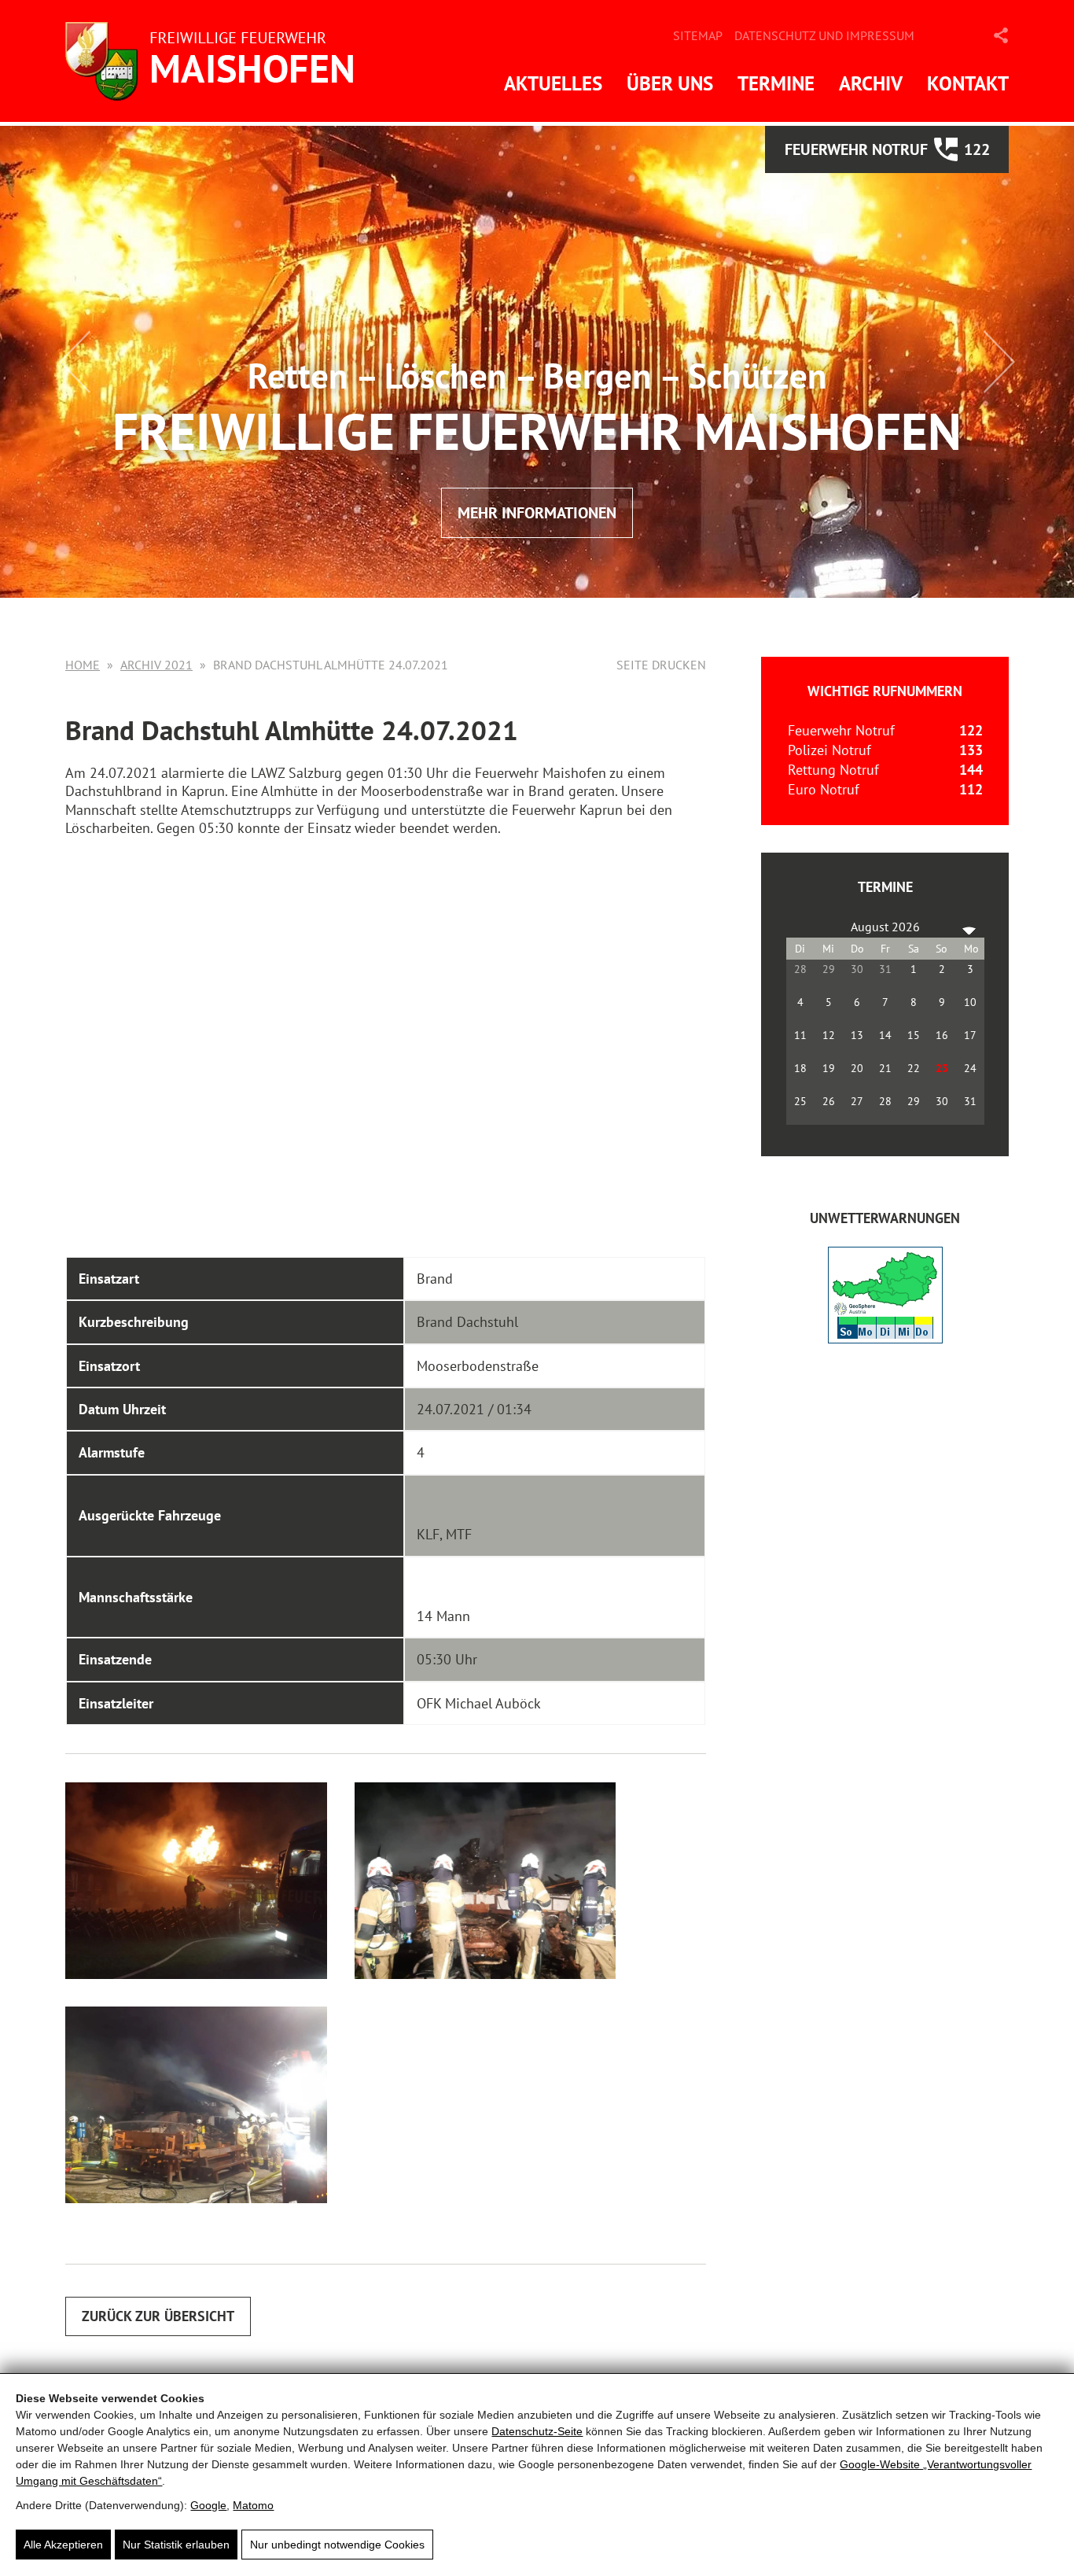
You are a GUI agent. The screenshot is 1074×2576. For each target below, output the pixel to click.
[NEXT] (969, 927)
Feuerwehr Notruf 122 (887, 149)
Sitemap (698, 35)
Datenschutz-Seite (537, 2431)
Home (83, 665)
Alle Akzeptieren (63, 2545)
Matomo (253, 2505)
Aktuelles (553, 83)
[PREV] (801, 927)
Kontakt (968, 83)
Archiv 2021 (156, 665)
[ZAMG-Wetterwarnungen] (885, 1338)
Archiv (871, 83)
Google (208, 2505)
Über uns (670, 83)
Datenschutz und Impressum (824, 35)
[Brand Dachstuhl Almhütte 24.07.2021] (196, 1881)
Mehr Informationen (537, 513)
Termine (776, 83)
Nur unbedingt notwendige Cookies (337, 2545)
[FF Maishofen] (215, 61)
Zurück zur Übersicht (158, 2316)
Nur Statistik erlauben (176, 2545)
